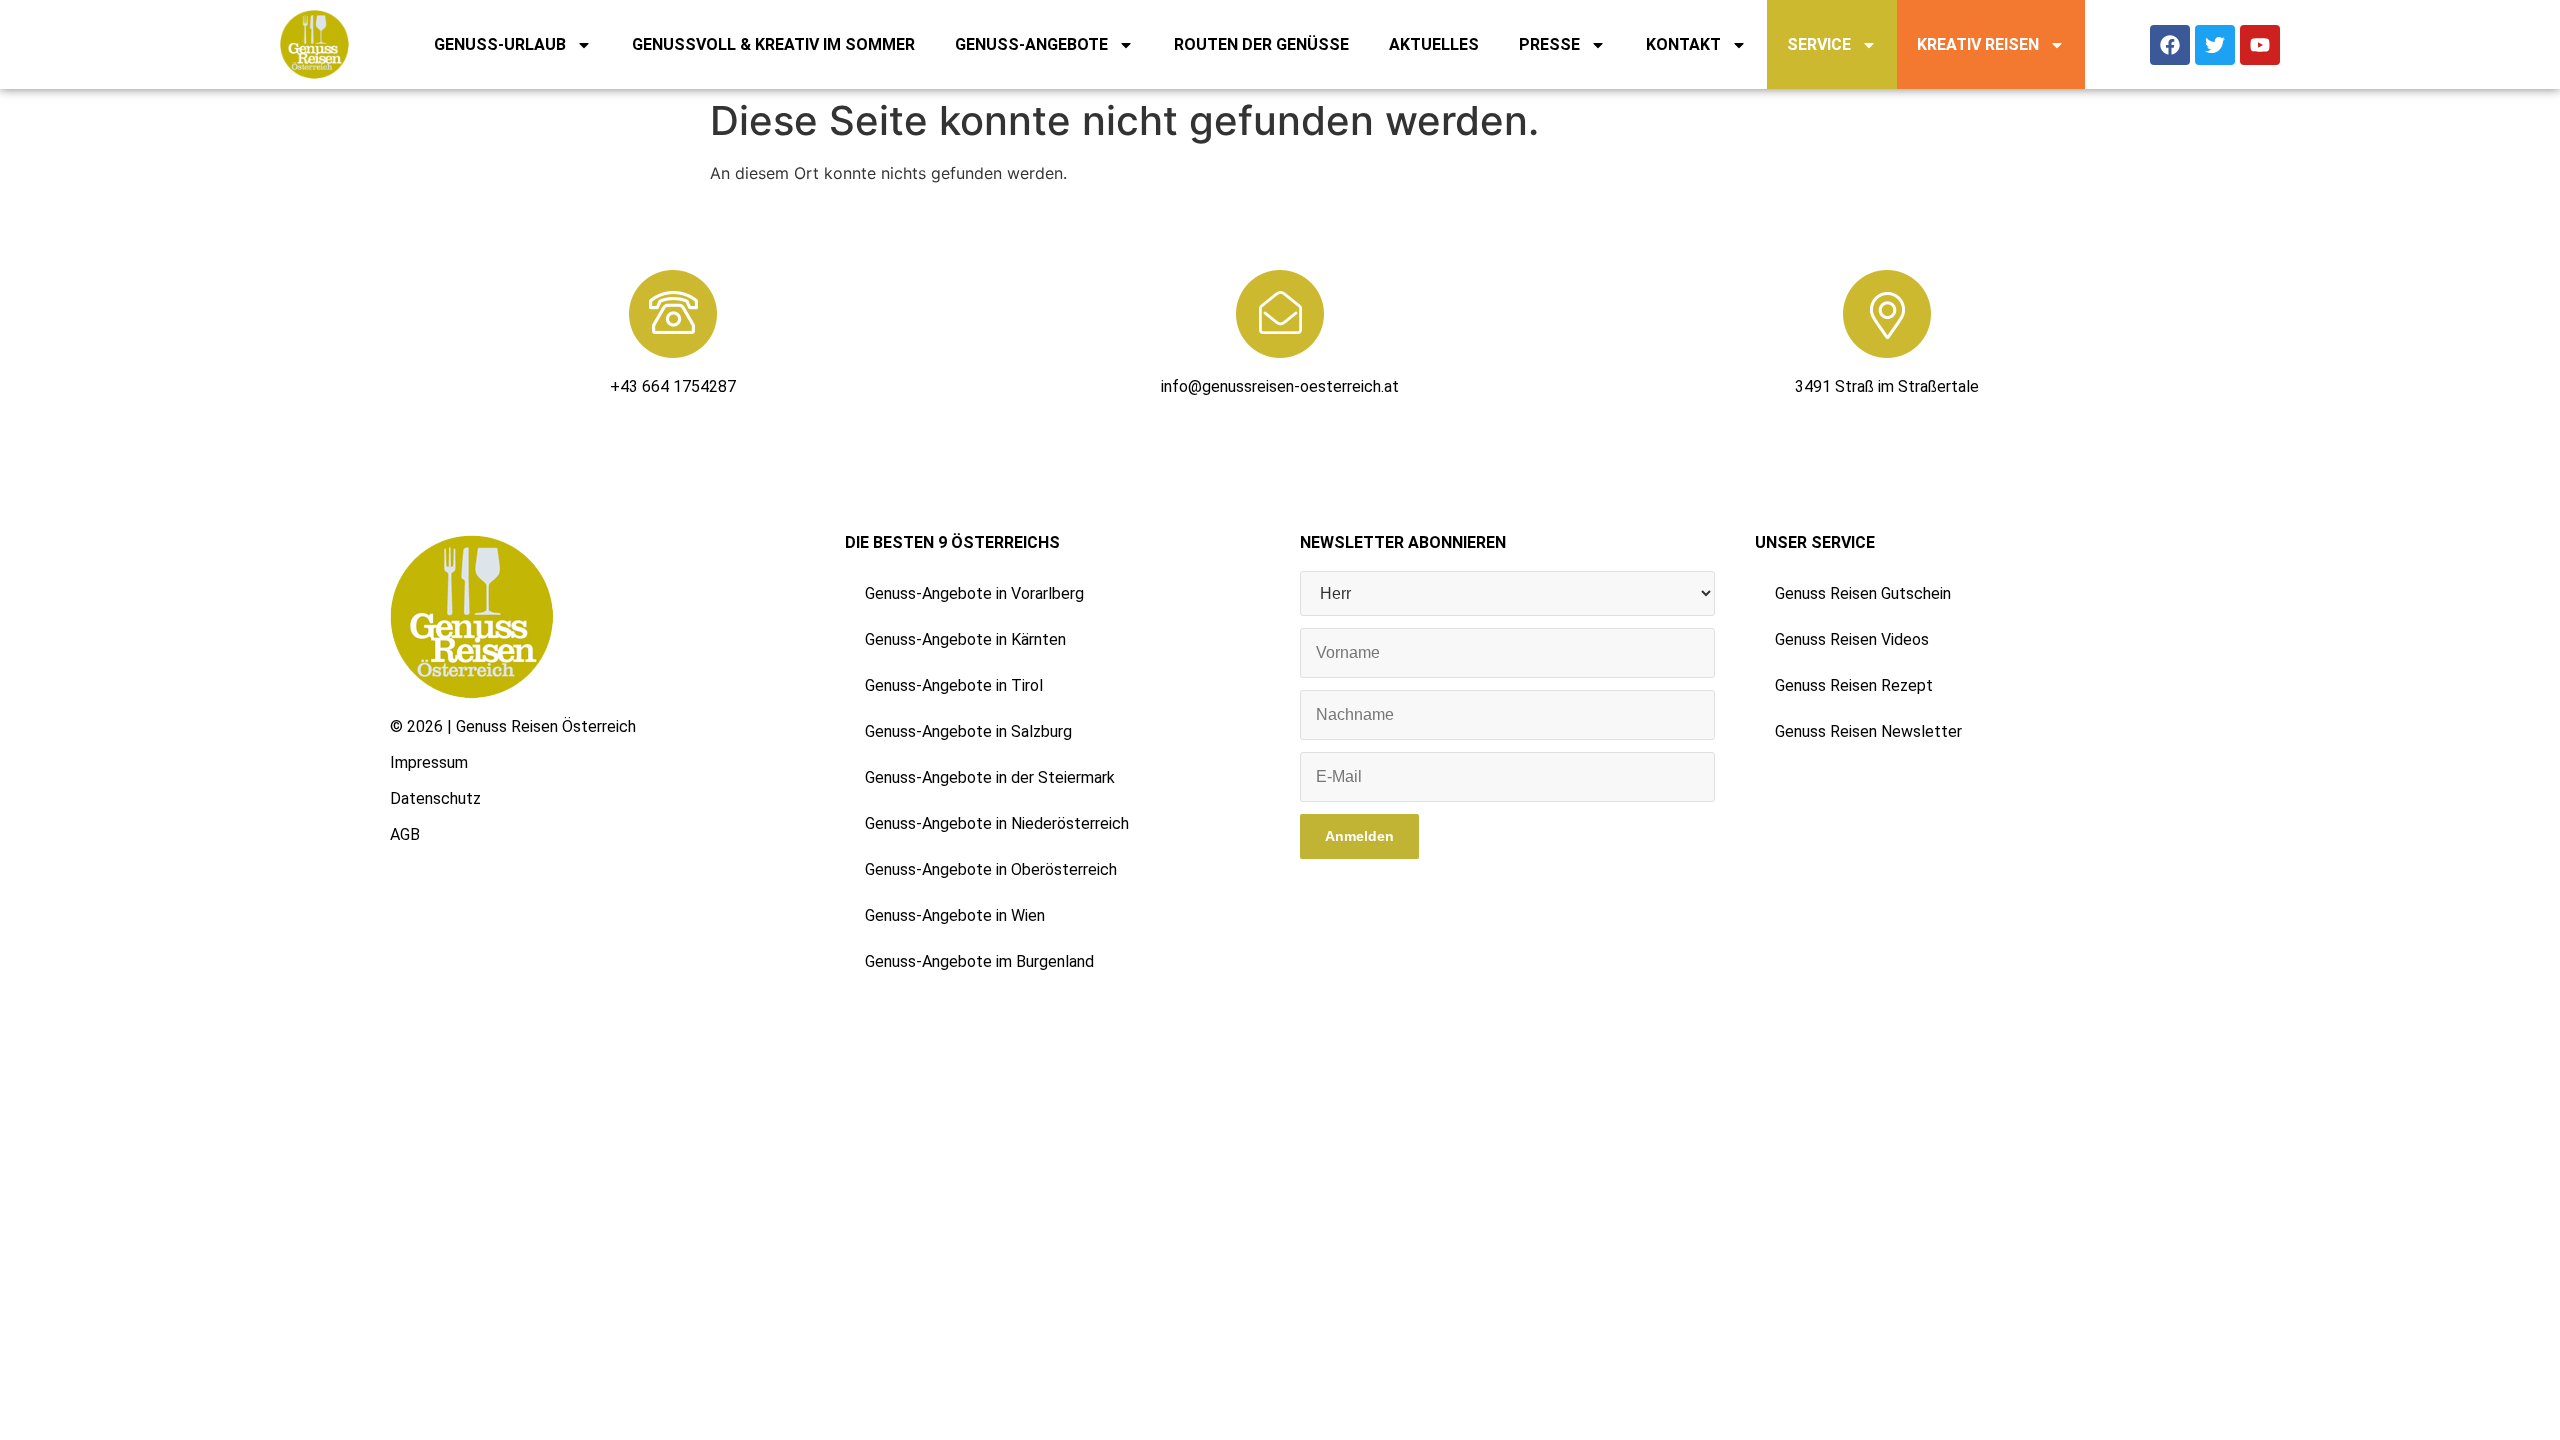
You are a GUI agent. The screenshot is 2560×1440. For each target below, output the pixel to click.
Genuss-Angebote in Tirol (954, 685)
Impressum (429, 762)
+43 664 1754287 (673, 386)
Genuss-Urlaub (500, 44)
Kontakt (1683, 44)
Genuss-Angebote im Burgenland (979, 961)
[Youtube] (2260, 45)
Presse (1549, 44)
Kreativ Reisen (1978, 44)
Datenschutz (435, 798)
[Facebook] (2170, 45)
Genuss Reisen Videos (1852, 639)
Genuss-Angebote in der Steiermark (990, 777)
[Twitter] (2215, 45)
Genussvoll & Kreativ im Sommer (773, 44)
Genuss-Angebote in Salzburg (968, 731)
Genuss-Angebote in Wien (955, 915)
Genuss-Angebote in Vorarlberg (974, 593)
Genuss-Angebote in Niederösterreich (997, 823)
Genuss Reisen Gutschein (1863, 593)
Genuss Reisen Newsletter (1868, 731)
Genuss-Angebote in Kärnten (965, 639)
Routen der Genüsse (1261, 44)
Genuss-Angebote (1031, 44)
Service (1819, 44)
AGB (405, 834)
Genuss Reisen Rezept (1854, 685)
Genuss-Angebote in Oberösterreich (991, 869)
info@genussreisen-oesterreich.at (1280, 386)
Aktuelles (1434, 44)
